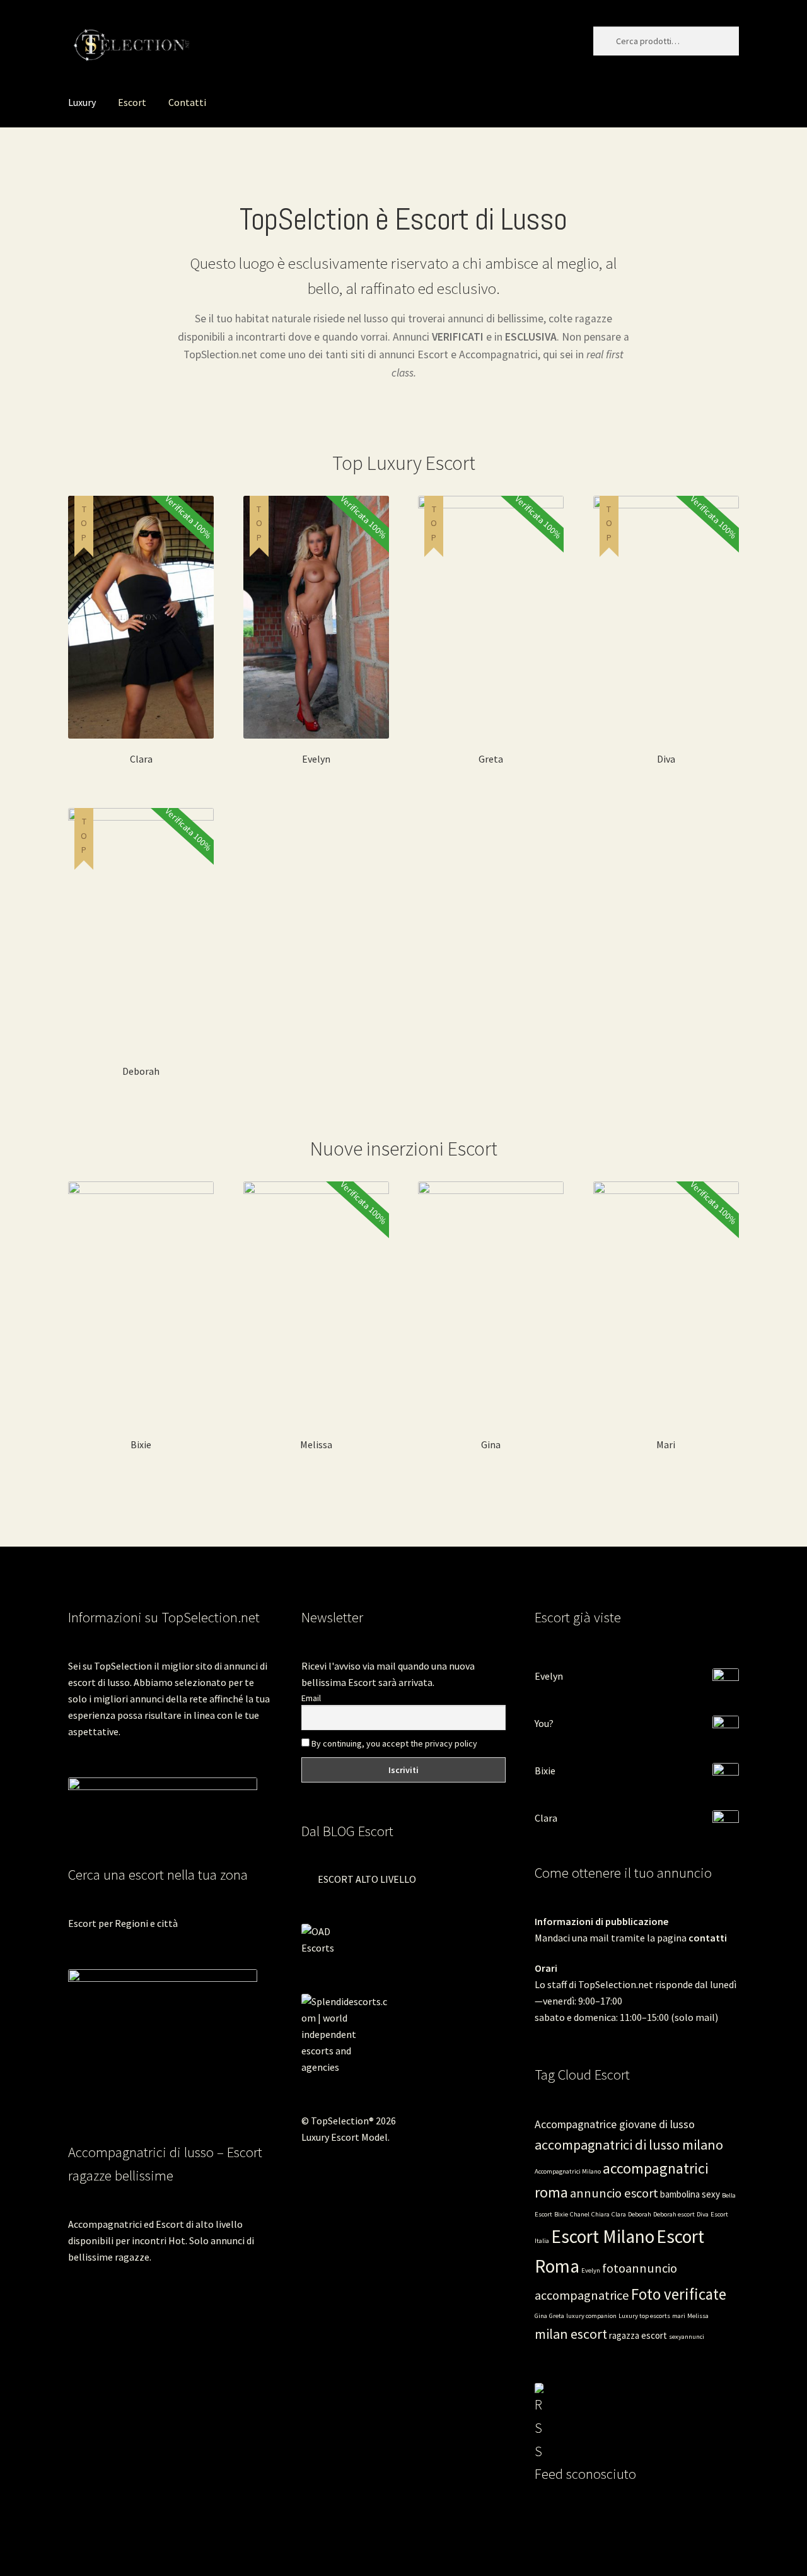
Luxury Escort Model (345, 2137)
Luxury (82, 102)
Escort (132, 102)
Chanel (580, 2214)
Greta (557, 2316)
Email (311, 1698)
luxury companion (591, 2316)
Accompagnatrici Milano (568, 2171)
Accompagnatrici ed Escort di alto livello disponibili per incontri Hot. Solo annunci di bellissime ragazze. (161, 2240)
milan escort (571, 2334)
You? (544, 1723)
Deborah (640, 2214)
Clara (546, 1818)
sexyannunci (687, 2337)
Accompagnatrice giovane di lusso (615, 2124)
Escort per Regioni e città (123, 1923)
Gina (541, 2316)
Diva (703, 2214)
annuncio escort (614, 2193)
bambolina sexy (690, 2194)
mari (679, 2316)
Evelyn (549, 1676)
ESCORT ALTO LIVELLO (367, 1879)
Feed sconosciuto (585, 2474)
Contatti (187, 102)
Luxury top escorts (644, 2316)
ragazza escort (638, 2335)
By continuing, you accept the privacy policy (393, 1743)
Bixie (545, 1771)
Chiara (601, 2214)
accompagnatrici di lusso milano (629, 2145)
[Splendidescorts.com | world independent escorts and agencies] (403, 2034)
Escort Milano (603, 2236)
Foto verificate (679, 2294)
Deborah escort (674, 2214)
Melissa (698, 2316)
